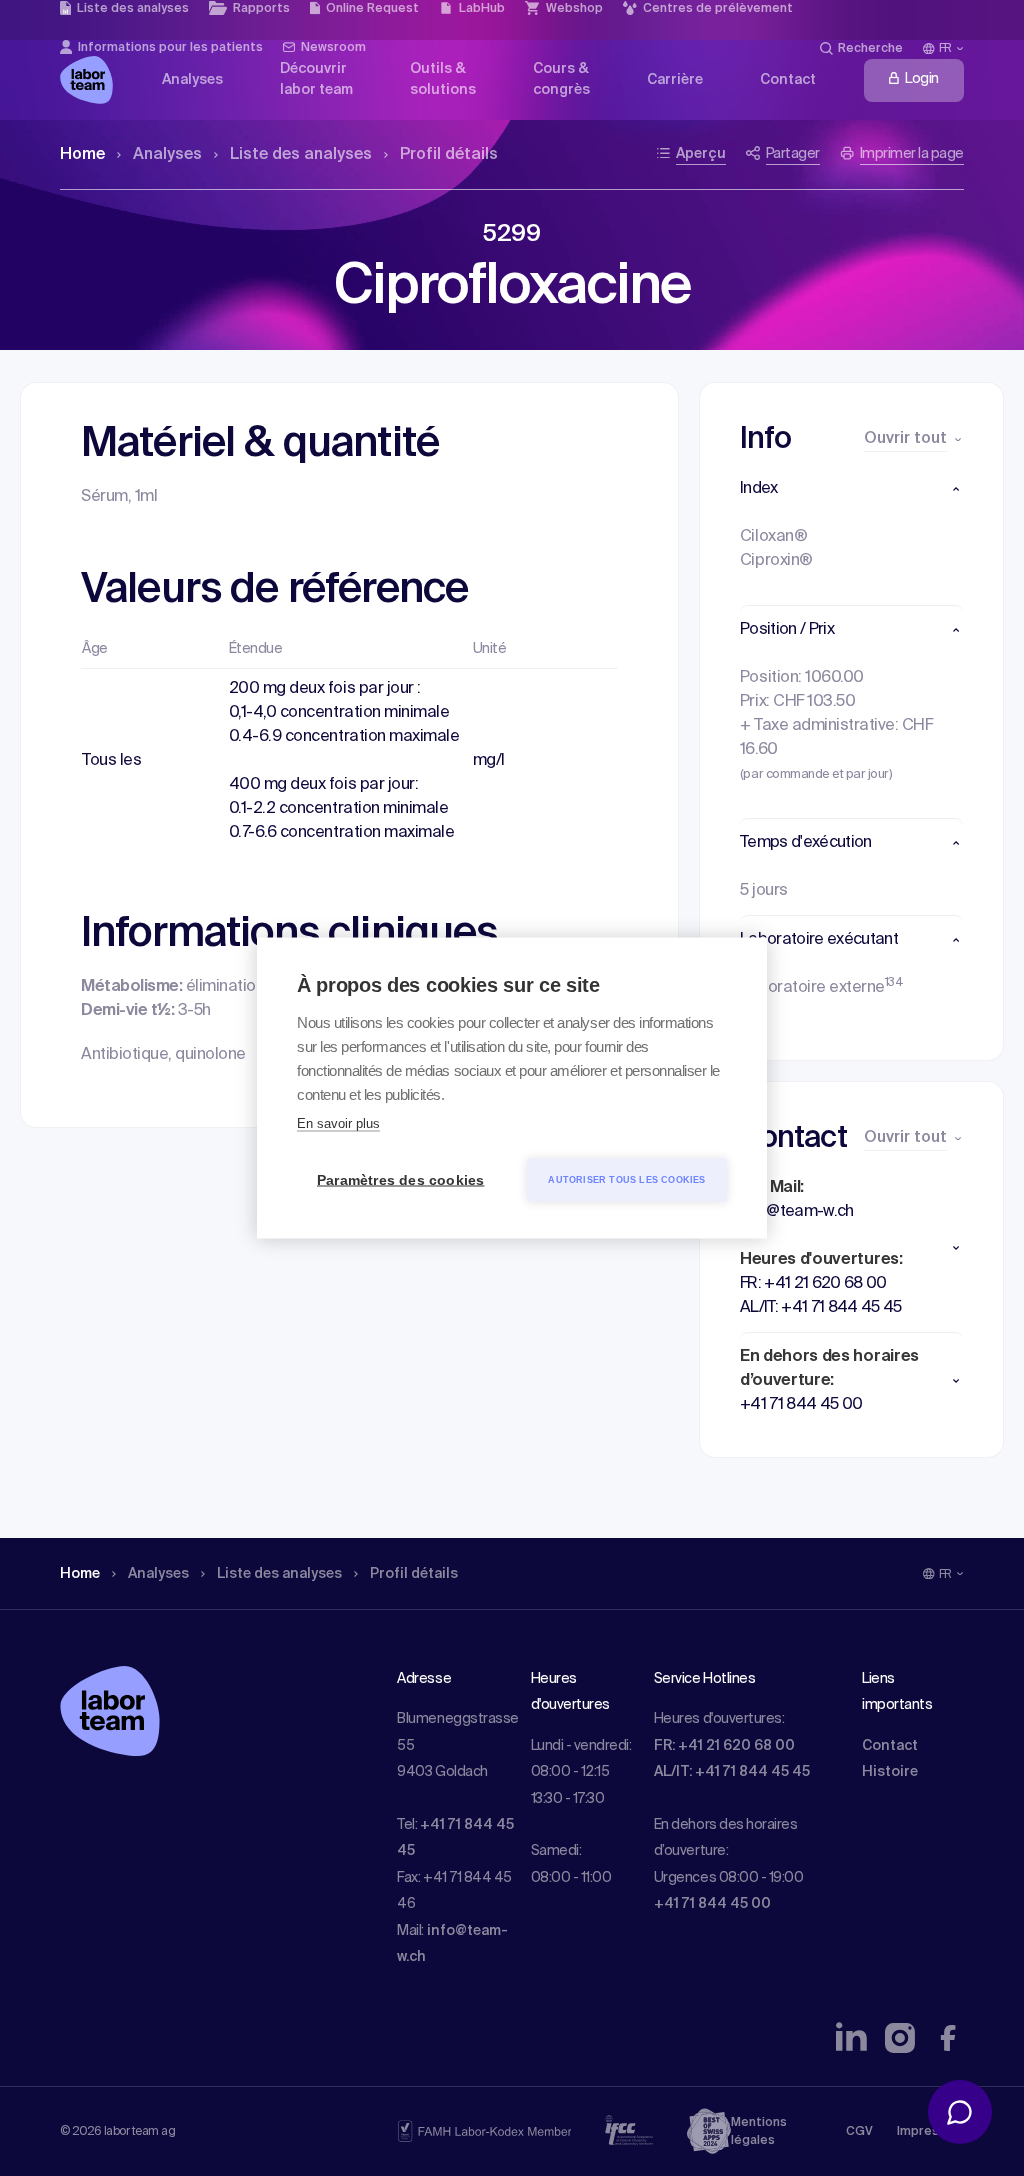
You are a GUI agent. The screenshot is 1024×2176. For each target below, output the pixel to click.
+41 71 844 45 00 (712, 1904)
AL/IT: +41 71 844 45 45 (732, 1772)
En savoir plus (338, 1123)
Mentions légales (759, 2132)
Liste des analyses (301, 155)
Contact (890, 1746)
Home (82, 155)
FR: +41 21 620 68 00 (724, 1746)
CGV (859, 2132)
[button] (851, 489)
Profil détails (449, 155)
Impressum (930, 2132)
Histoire (890, 1772)
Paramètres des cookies (400, 1180)
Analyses (167, 155)
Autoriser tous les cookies (626, 1180)
